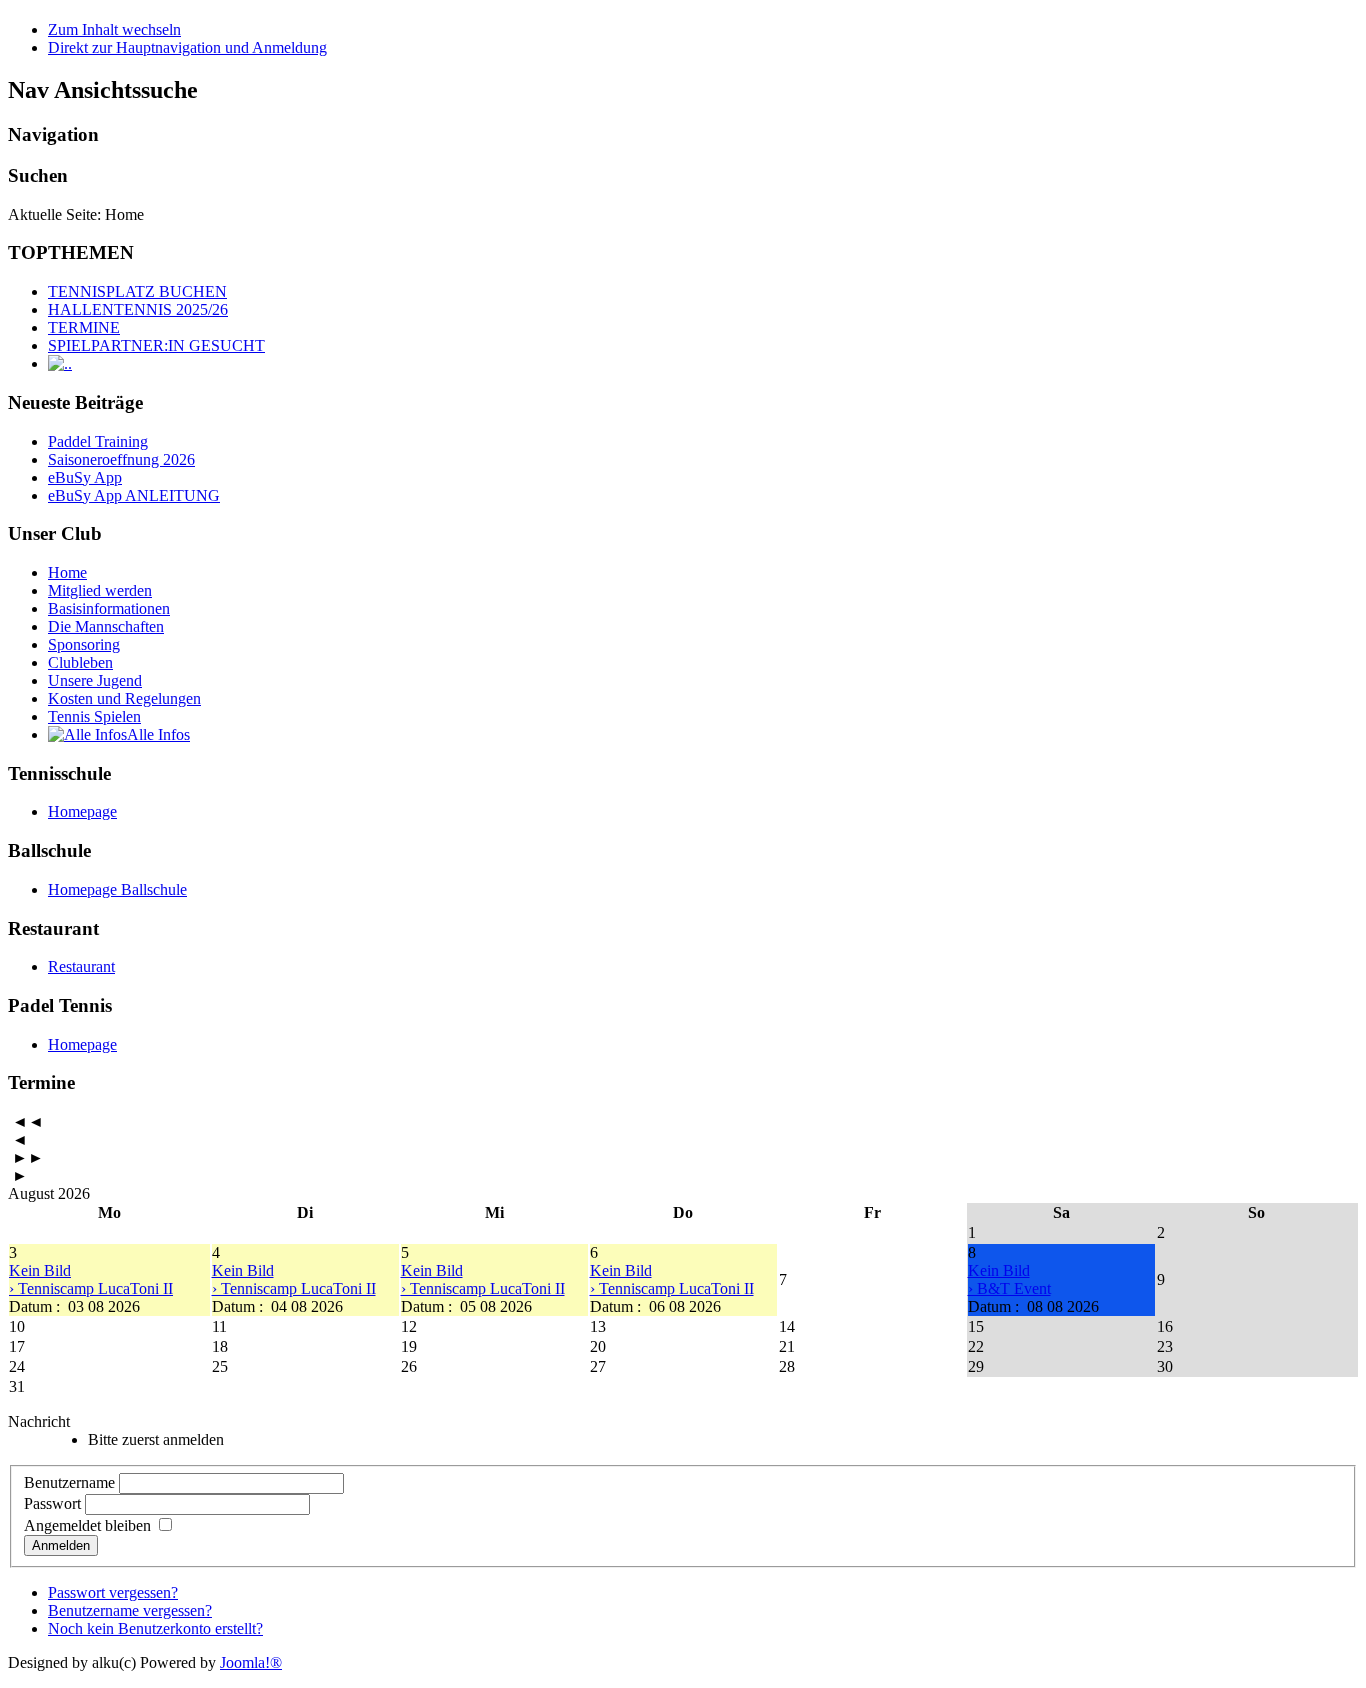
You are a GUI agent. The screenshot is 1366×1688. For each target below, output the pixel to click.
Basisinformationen (109, 608)
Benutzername (69, 1482)
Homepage (82, 811)
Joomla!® (251, 1662)
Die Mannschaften (106, 626)
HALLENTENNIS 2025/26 (138, 309)
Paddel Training (98, 441)
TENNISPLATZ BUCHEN (137, 291)
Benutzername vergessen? (130, 1610)
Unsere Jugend (95, 680)
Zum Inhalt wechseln (114, 29)
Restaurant (81, 966)
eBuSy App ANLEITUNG (134, 495)
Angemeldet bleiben (87, 1525)
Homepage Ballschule (117, 889)
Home (67, 572)
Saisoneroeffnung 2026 (121, 459)
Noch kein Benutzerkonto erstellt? (155, 1628)
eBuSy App (85, 477)
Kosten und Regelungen (124, 698)
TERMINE (84, 327)
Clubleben (80, 662)
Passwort (52, 1503)
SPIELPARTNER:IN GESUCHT (156, 345)
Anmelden (61, 1545)
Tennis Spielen (94, 716)
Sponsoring (84, 644)
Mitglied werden (100, 590)
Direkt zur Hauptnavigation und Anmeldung (187, 47)
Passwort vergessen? (113, 1592)
